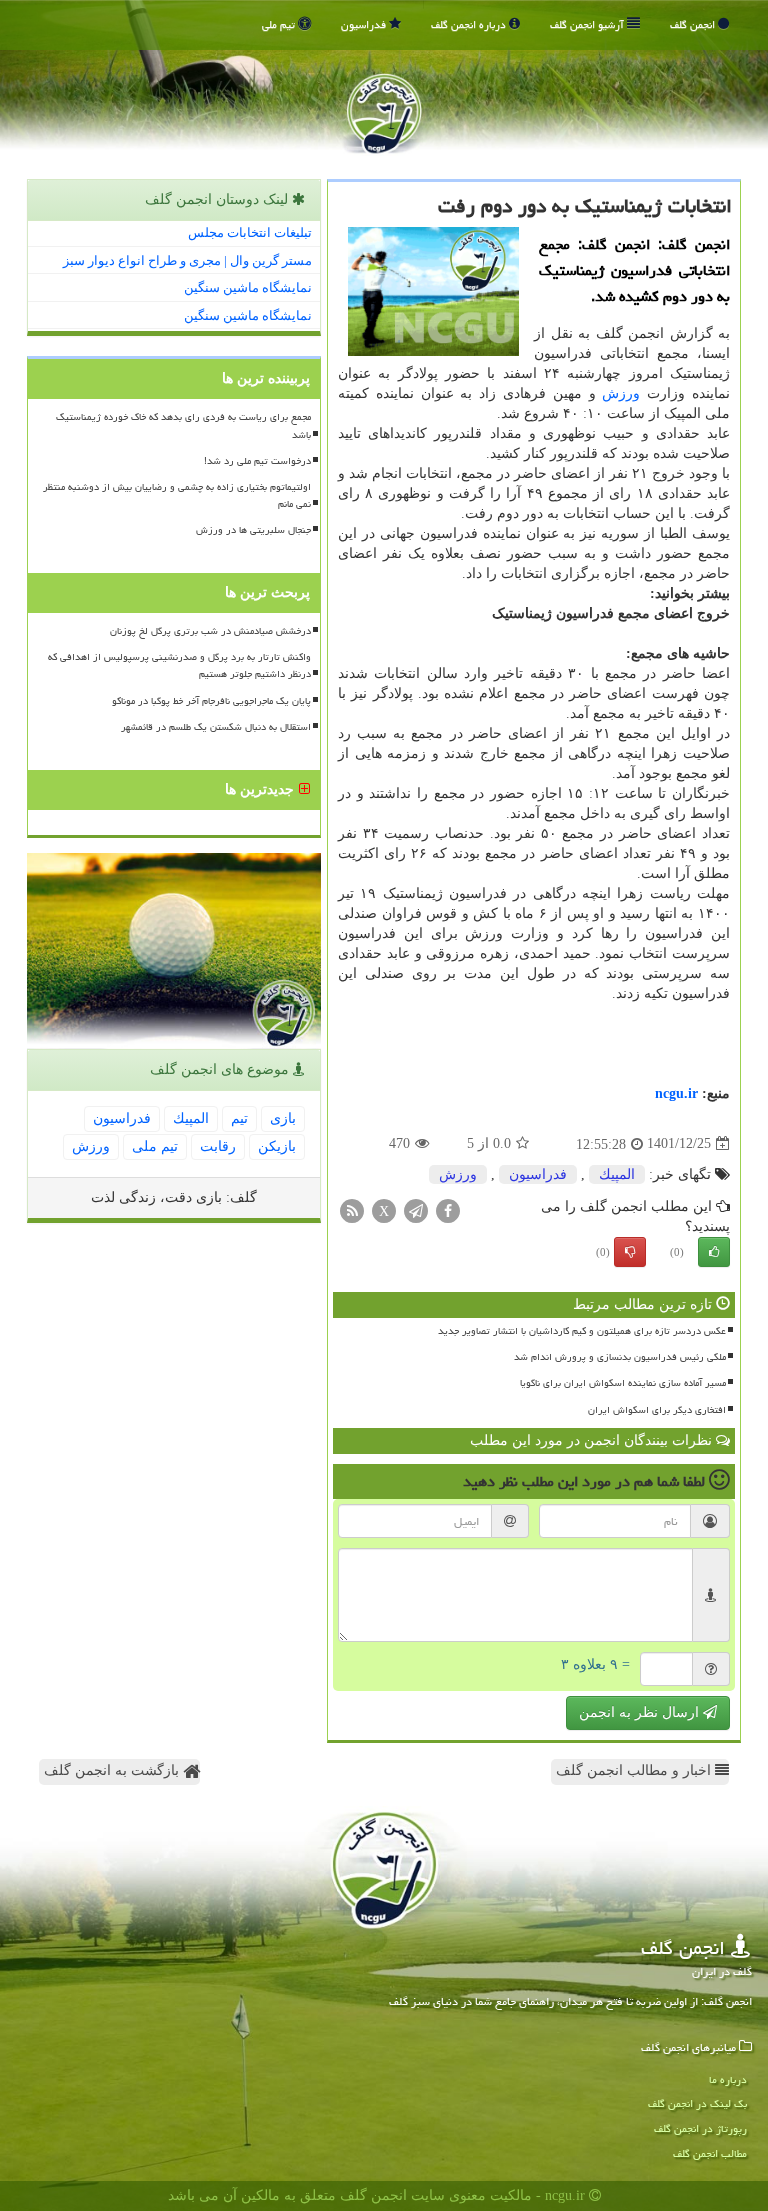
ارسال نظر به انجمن (641, 1712)
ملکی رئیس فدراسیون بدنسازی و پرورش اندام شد (620, 1357)
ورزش (621, 393)
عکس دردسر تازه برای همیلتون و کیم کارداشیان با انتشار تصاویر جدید (582, 1331)
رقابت (218, 1146)
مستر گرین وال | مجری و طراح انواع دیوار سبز (187, 260)
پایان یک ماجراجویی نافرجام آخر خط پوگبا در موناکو (211, 701)
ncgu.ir (676, 1093)
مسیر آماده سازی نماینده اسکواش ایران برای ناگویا (623, 1383)
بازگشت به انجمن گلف (113, 1770)
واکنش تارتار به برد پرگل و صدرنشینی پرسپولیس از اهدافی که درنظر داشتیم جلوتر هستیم (179, 665)
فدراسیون (365, 24)
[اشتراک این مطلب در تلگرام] (416, 1209)
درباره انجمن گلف (470, 24)
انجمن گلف (694, 24)
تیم (239, 1118)
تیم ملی (280, 24)
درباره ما (728, 2079)
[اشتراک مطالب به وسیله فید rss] (352, 1209)
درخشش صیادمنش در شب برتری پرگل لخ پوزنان (210, 631)
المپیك (617, 1174)
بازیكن (277, 1146)
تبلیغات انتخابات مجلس (250, 232)
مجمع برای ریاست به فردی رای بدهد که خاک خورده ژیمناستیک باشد (183, 425)
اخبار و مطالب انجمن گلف (635, 1770)
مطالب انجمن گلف (710, 2153)
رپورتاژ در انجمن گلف (700, 2128)
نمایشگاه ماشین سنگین (248, 287)
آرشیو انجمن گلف (588, 24)
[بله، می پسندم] (714, 1252)
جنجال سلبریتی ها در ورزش (253, 530)
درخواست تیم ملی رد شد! (257, 461)
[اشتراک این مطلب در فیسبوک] (448, 1209)
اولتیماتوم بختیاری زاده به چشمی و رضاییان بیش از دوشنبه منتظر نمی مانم (177, 495)
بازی (283, 1118)
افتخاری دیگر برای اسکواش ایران (657, 1410)
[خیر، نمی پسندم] (630, 1252)
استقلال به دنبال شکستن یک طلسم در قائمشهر (216, 727)
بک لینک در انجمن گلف (697, 2103)
